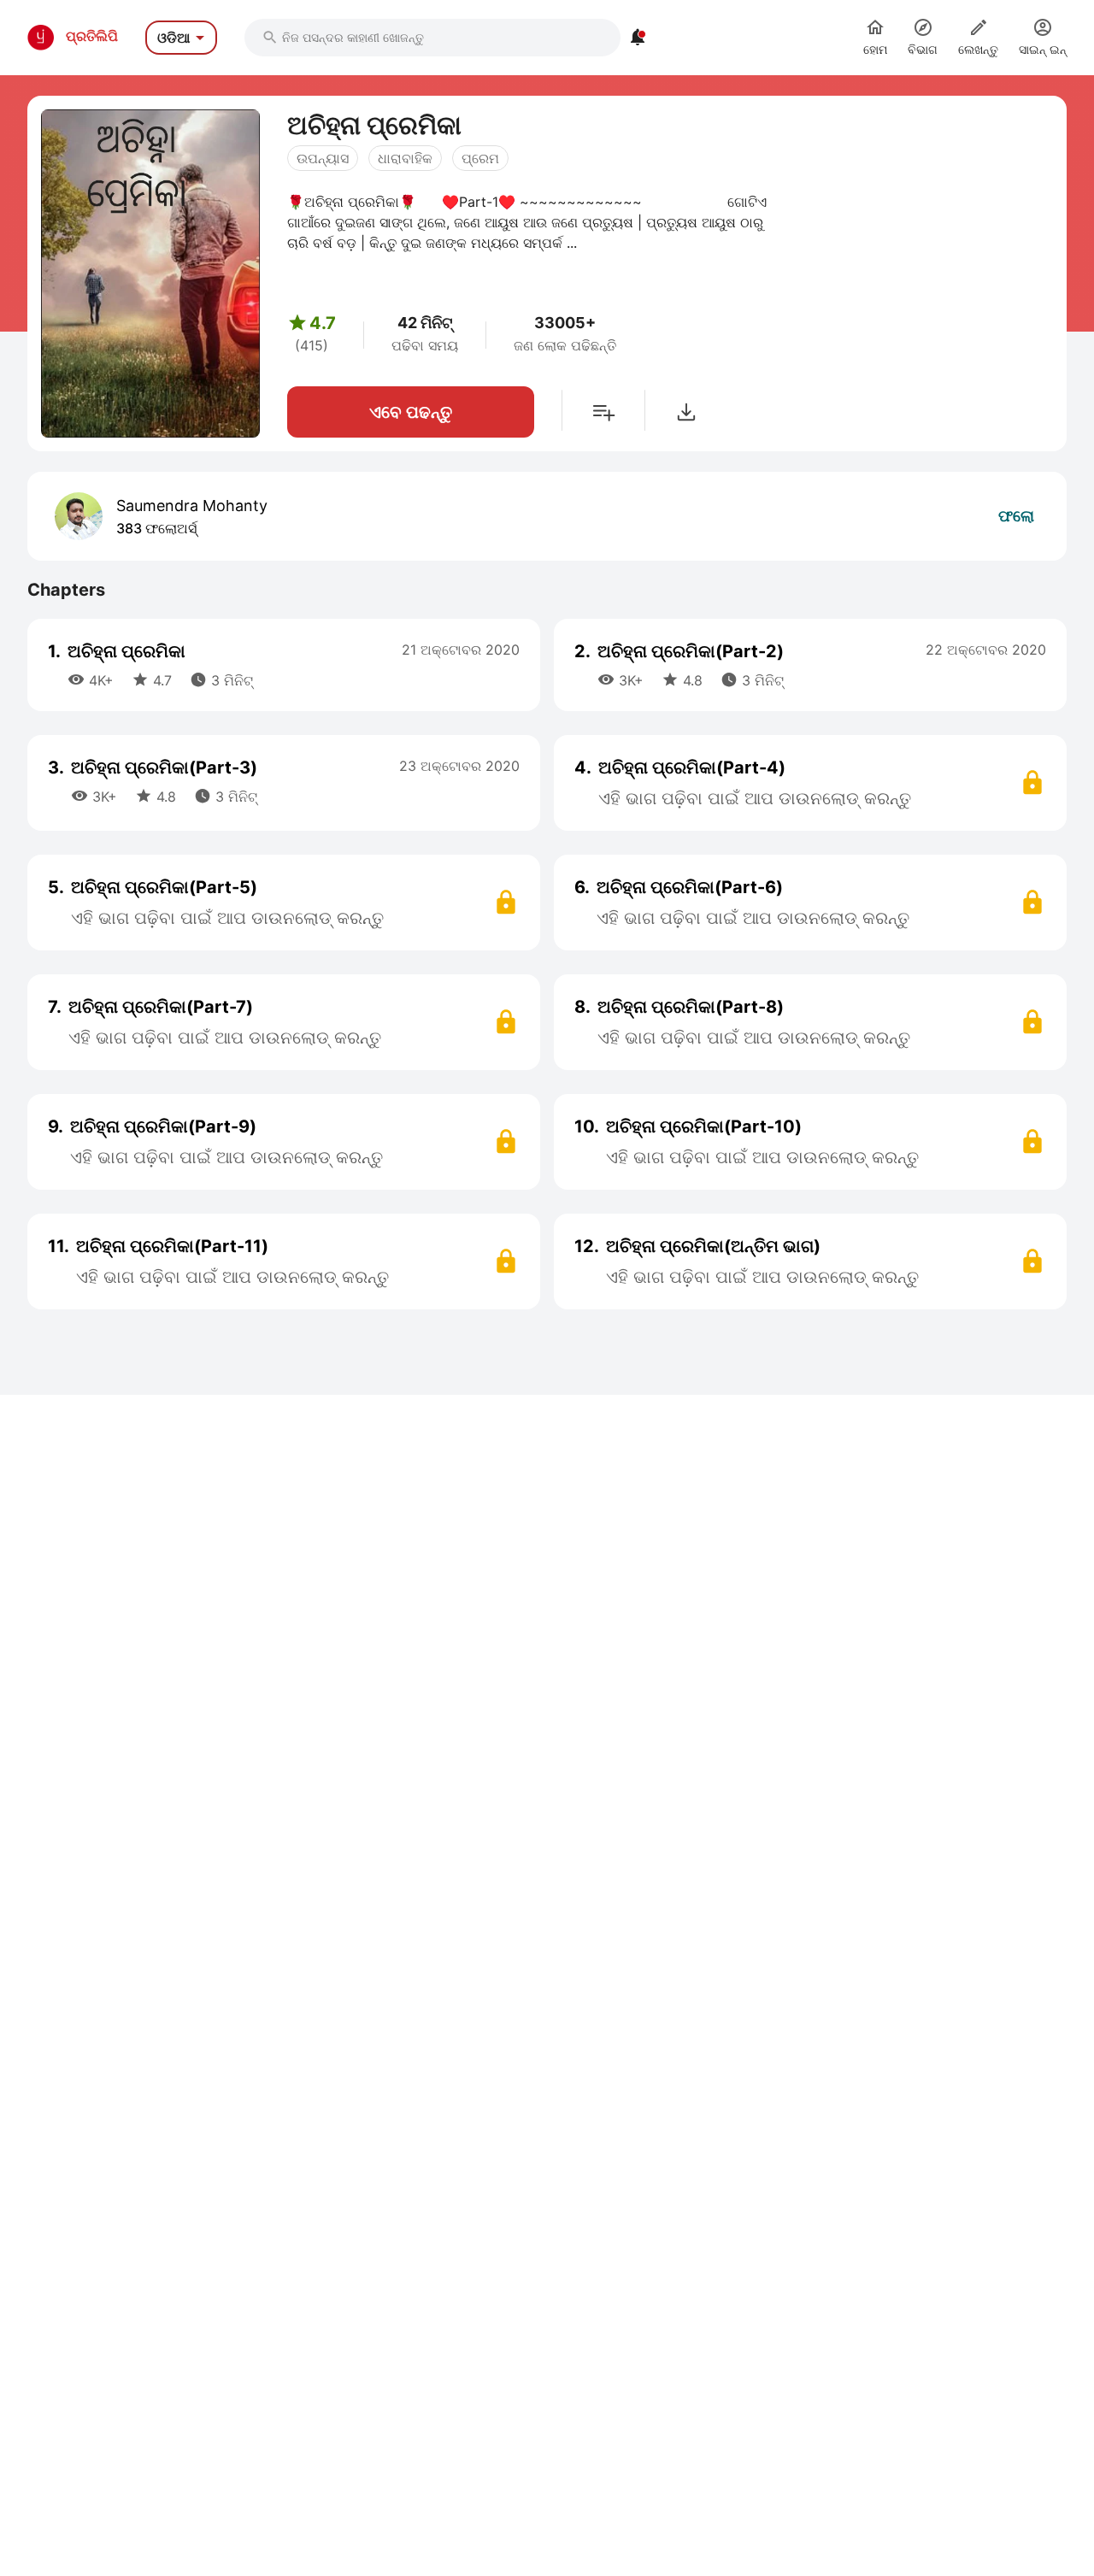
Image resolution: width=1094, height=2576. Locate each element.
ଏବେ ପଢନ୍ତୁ (411, 412)
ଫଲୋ (1016, 516)
